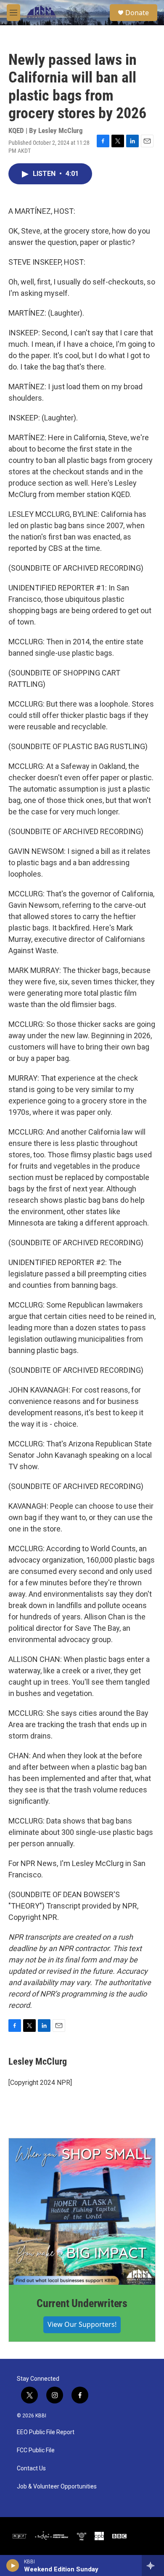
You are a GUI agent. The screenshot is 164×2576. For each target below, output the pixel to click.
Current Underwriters (82, 2303)
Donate (137, 13)
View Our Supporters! (82, 2324)
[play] (13, 2565)
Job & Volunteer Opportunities (57, 2487)
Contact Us (31, 2468)
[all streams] (153, 2565)
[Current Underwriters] (82, 2212)
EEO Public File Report (46, 2432)
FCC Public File (36, 2450)
